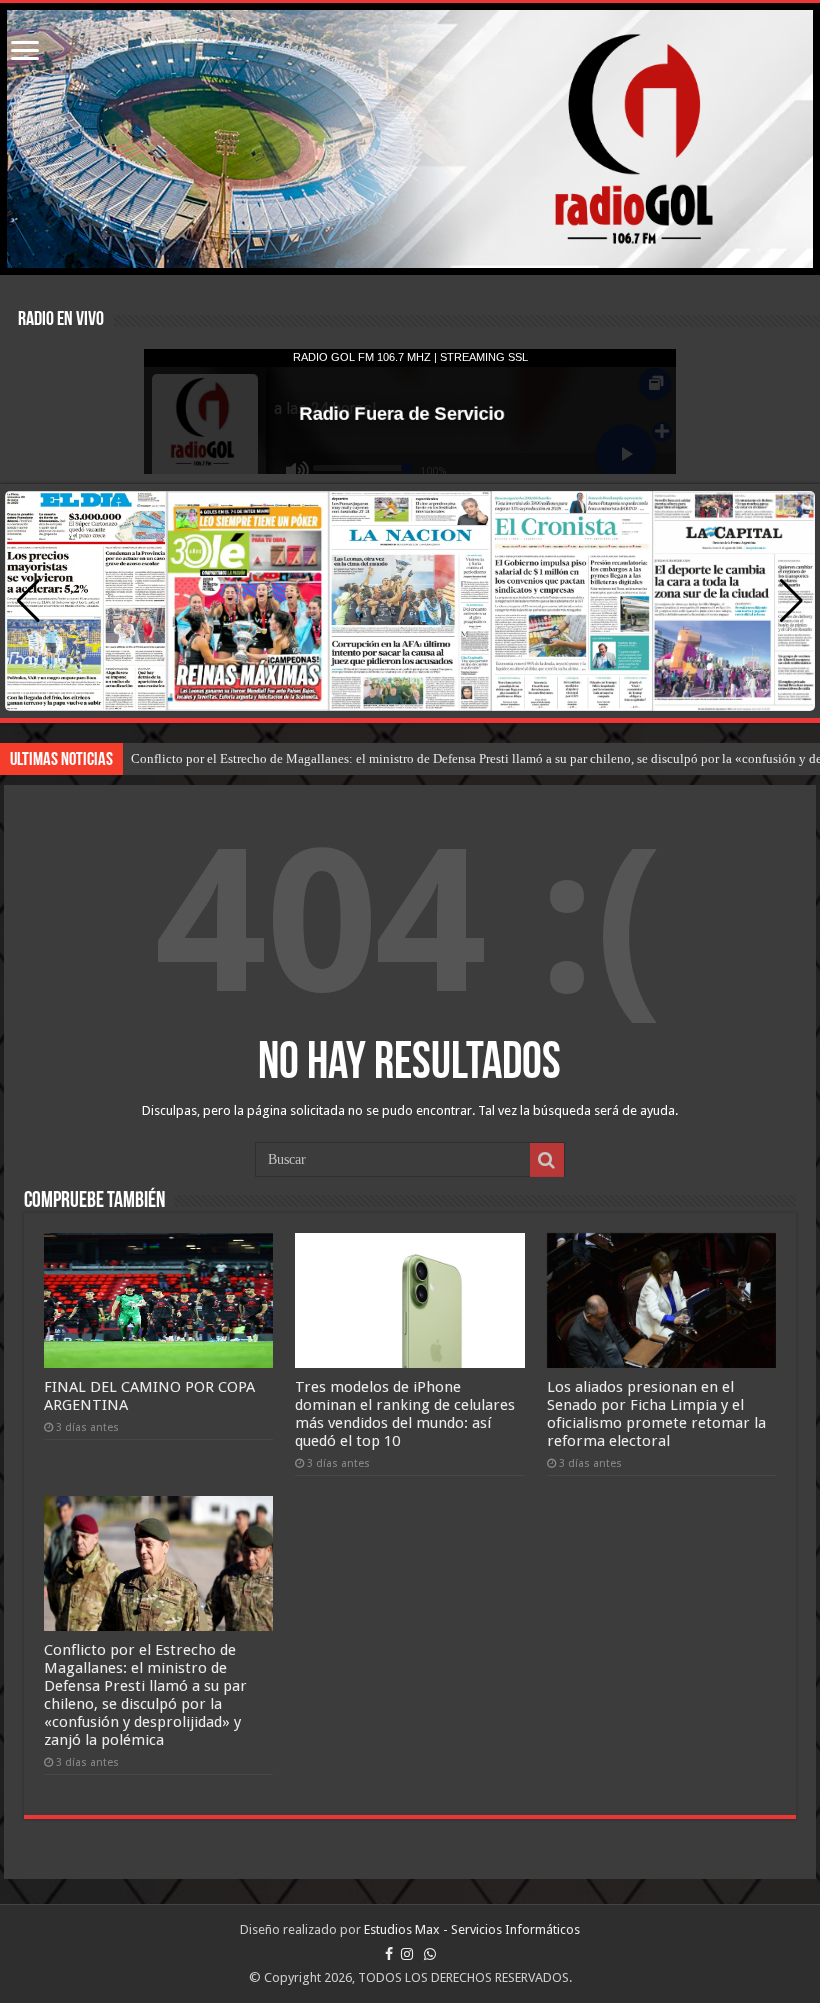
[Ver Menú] (25, 52)
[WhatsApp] (430, 1954)
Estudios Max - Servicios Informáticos (472, 1929)
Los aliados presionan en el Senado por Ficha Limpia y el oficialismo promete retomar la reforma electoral (656, 1414)
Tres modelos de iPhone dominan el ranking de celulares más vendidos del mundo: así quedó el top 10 (405, 1414)
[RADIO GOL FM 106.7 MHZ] (410, 139)
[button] (791, 601)
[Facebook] (389, 1954)
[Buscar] (547, 1160)
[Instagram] (407, 1954)
